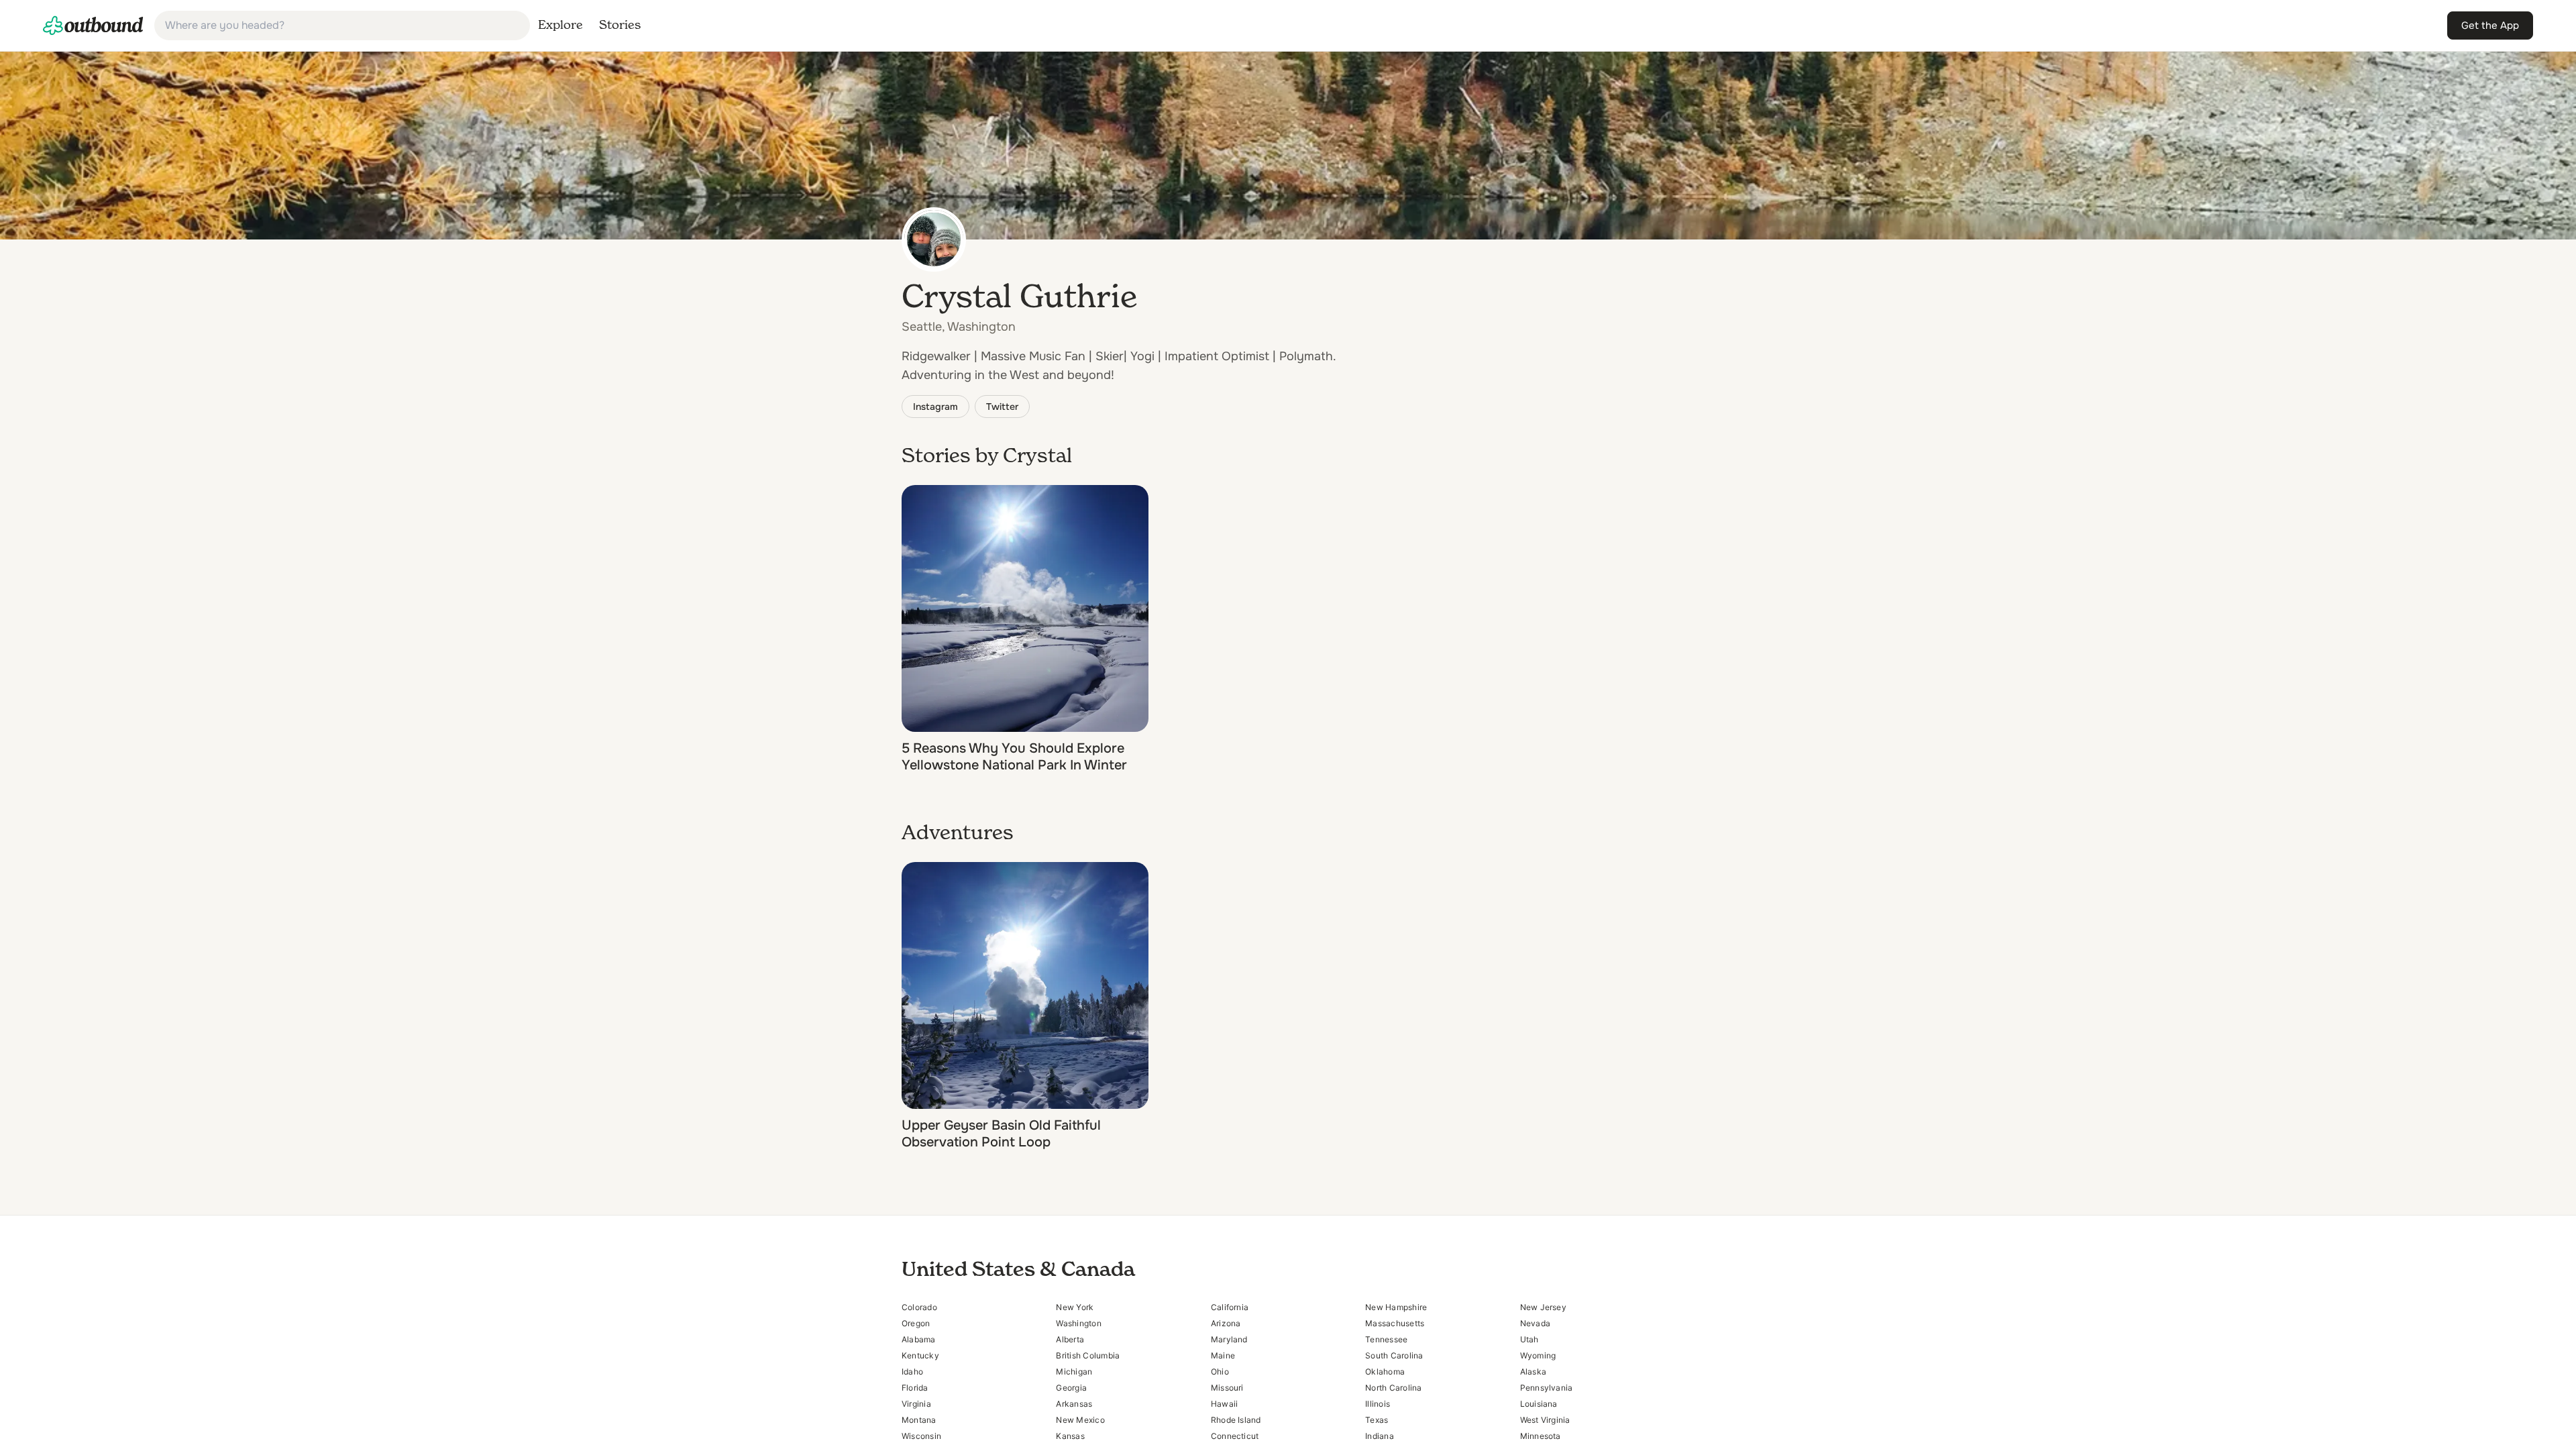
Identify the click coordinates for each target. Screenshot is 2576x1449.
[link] (93, 25)
